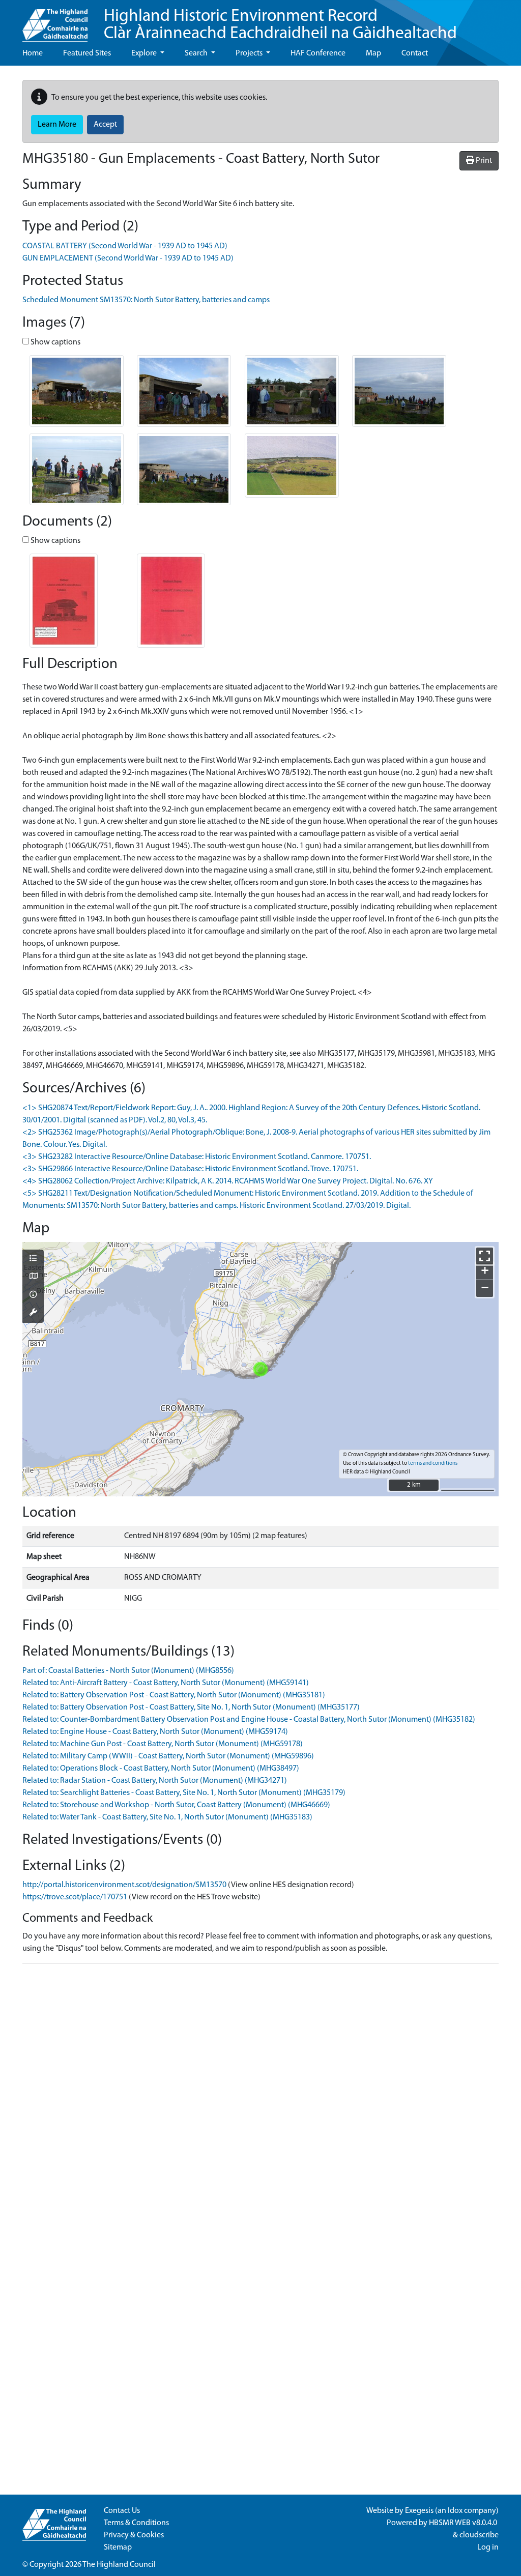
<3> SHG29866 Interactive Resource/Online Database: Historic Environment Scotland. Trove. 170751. (190, 1169)
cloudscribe (479, 2535)
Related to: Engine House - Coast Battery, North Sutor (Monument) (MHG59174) (155, 1732)
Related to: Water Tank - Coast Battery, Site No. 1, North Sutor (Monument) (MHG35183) (167, 1817)
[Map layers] (33, 1259)
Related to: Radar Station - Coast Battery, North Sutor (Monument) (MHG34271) (155, 1781)
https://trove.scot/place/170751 (75, 1897)
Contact (415, 53)
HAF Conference (318, 53)
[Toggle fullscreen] (485, 1256)
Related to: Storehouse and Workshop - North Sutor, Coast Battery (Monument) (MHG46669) (176, 1805)
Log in (488, 2548)
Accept (105, 125)
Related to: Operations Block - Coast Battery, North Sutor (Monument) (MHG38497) (161, 1769)
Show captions (55, 342)
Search (197, 53)
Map (373, 53)
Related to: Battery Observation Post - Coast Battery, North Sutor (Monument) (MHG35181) (174, 1695)
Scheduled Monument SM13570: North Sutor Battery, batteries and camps (146, 300)
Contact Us (122, 2511)
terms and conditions (433, 1464)
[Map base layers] (33, 1277)
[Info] (33, 1295)
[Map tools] (33, 1313)
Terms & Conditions (136, 2523)
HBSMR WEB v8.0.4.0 (464, 2523)
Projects (250, 53)
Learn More (57, 125)
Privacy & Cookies (134, 2535)
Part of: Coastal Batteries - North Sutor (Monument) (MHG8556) (128, 1671)
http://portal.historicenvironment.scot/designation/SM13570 (124, 1885)
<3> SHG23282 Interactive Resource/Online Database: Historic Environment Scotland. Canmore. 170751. (197, 1157)
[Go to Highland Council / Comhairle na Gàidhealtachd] (55, 21)
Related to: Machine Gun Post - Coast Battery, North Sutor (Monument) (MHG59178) (163, 1744)
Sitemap (118, 2548)
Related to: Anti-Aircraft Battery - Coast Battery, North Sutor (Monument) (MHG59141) (166, 1683)
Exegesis (419, 2511)
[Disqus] (260, 2099)
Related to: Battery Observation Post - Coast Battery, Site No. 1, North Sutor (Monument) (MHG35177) (191, 1707)
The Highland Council (119, 2565)
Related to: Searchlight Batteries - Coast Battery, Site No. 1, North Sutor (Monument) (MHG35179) (184, 1793)
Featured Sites (87, 53)
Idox (455, 2511)
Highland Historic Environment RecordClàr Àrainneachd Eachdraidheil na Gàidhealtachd (280, 25)
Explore (145, 53)
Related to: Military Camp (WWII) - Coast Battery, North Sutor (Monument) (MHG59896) (168, 1756)
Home (33, 53)
